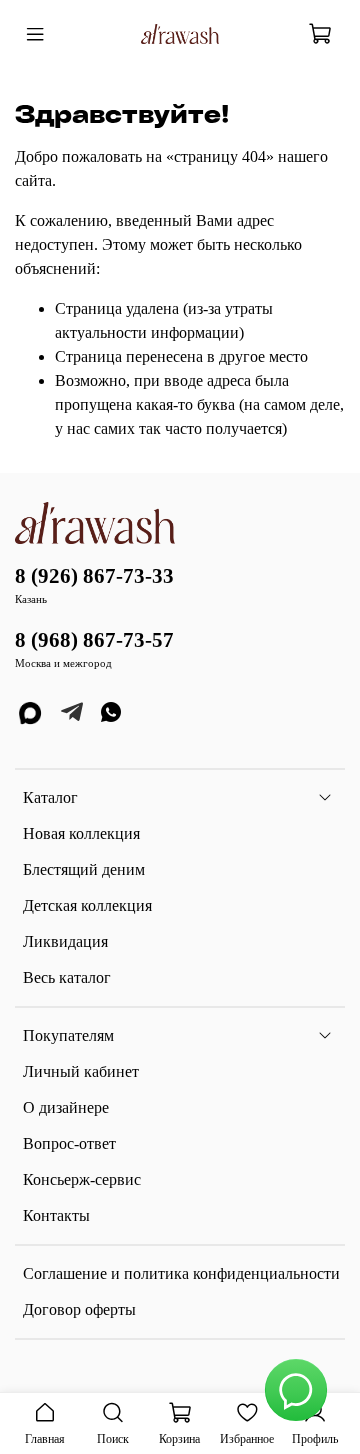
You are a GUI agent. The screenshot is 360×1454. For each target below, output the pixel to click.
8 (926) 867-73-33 (94, 575)
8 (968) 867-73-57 (94, 639)
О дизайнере (66, 1107)
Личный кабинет (81, 1071)
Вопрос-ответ (69, 1143)
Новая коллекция (81, 833)
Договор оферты (79, 1309)
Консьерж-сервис (82, 1179)
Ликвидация (65, 941)
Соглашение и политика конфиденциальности (181, 1273)
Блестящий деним (84, 869)
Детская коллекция (87, 905)
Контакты (56, 1215)
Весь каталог (67, 977)
